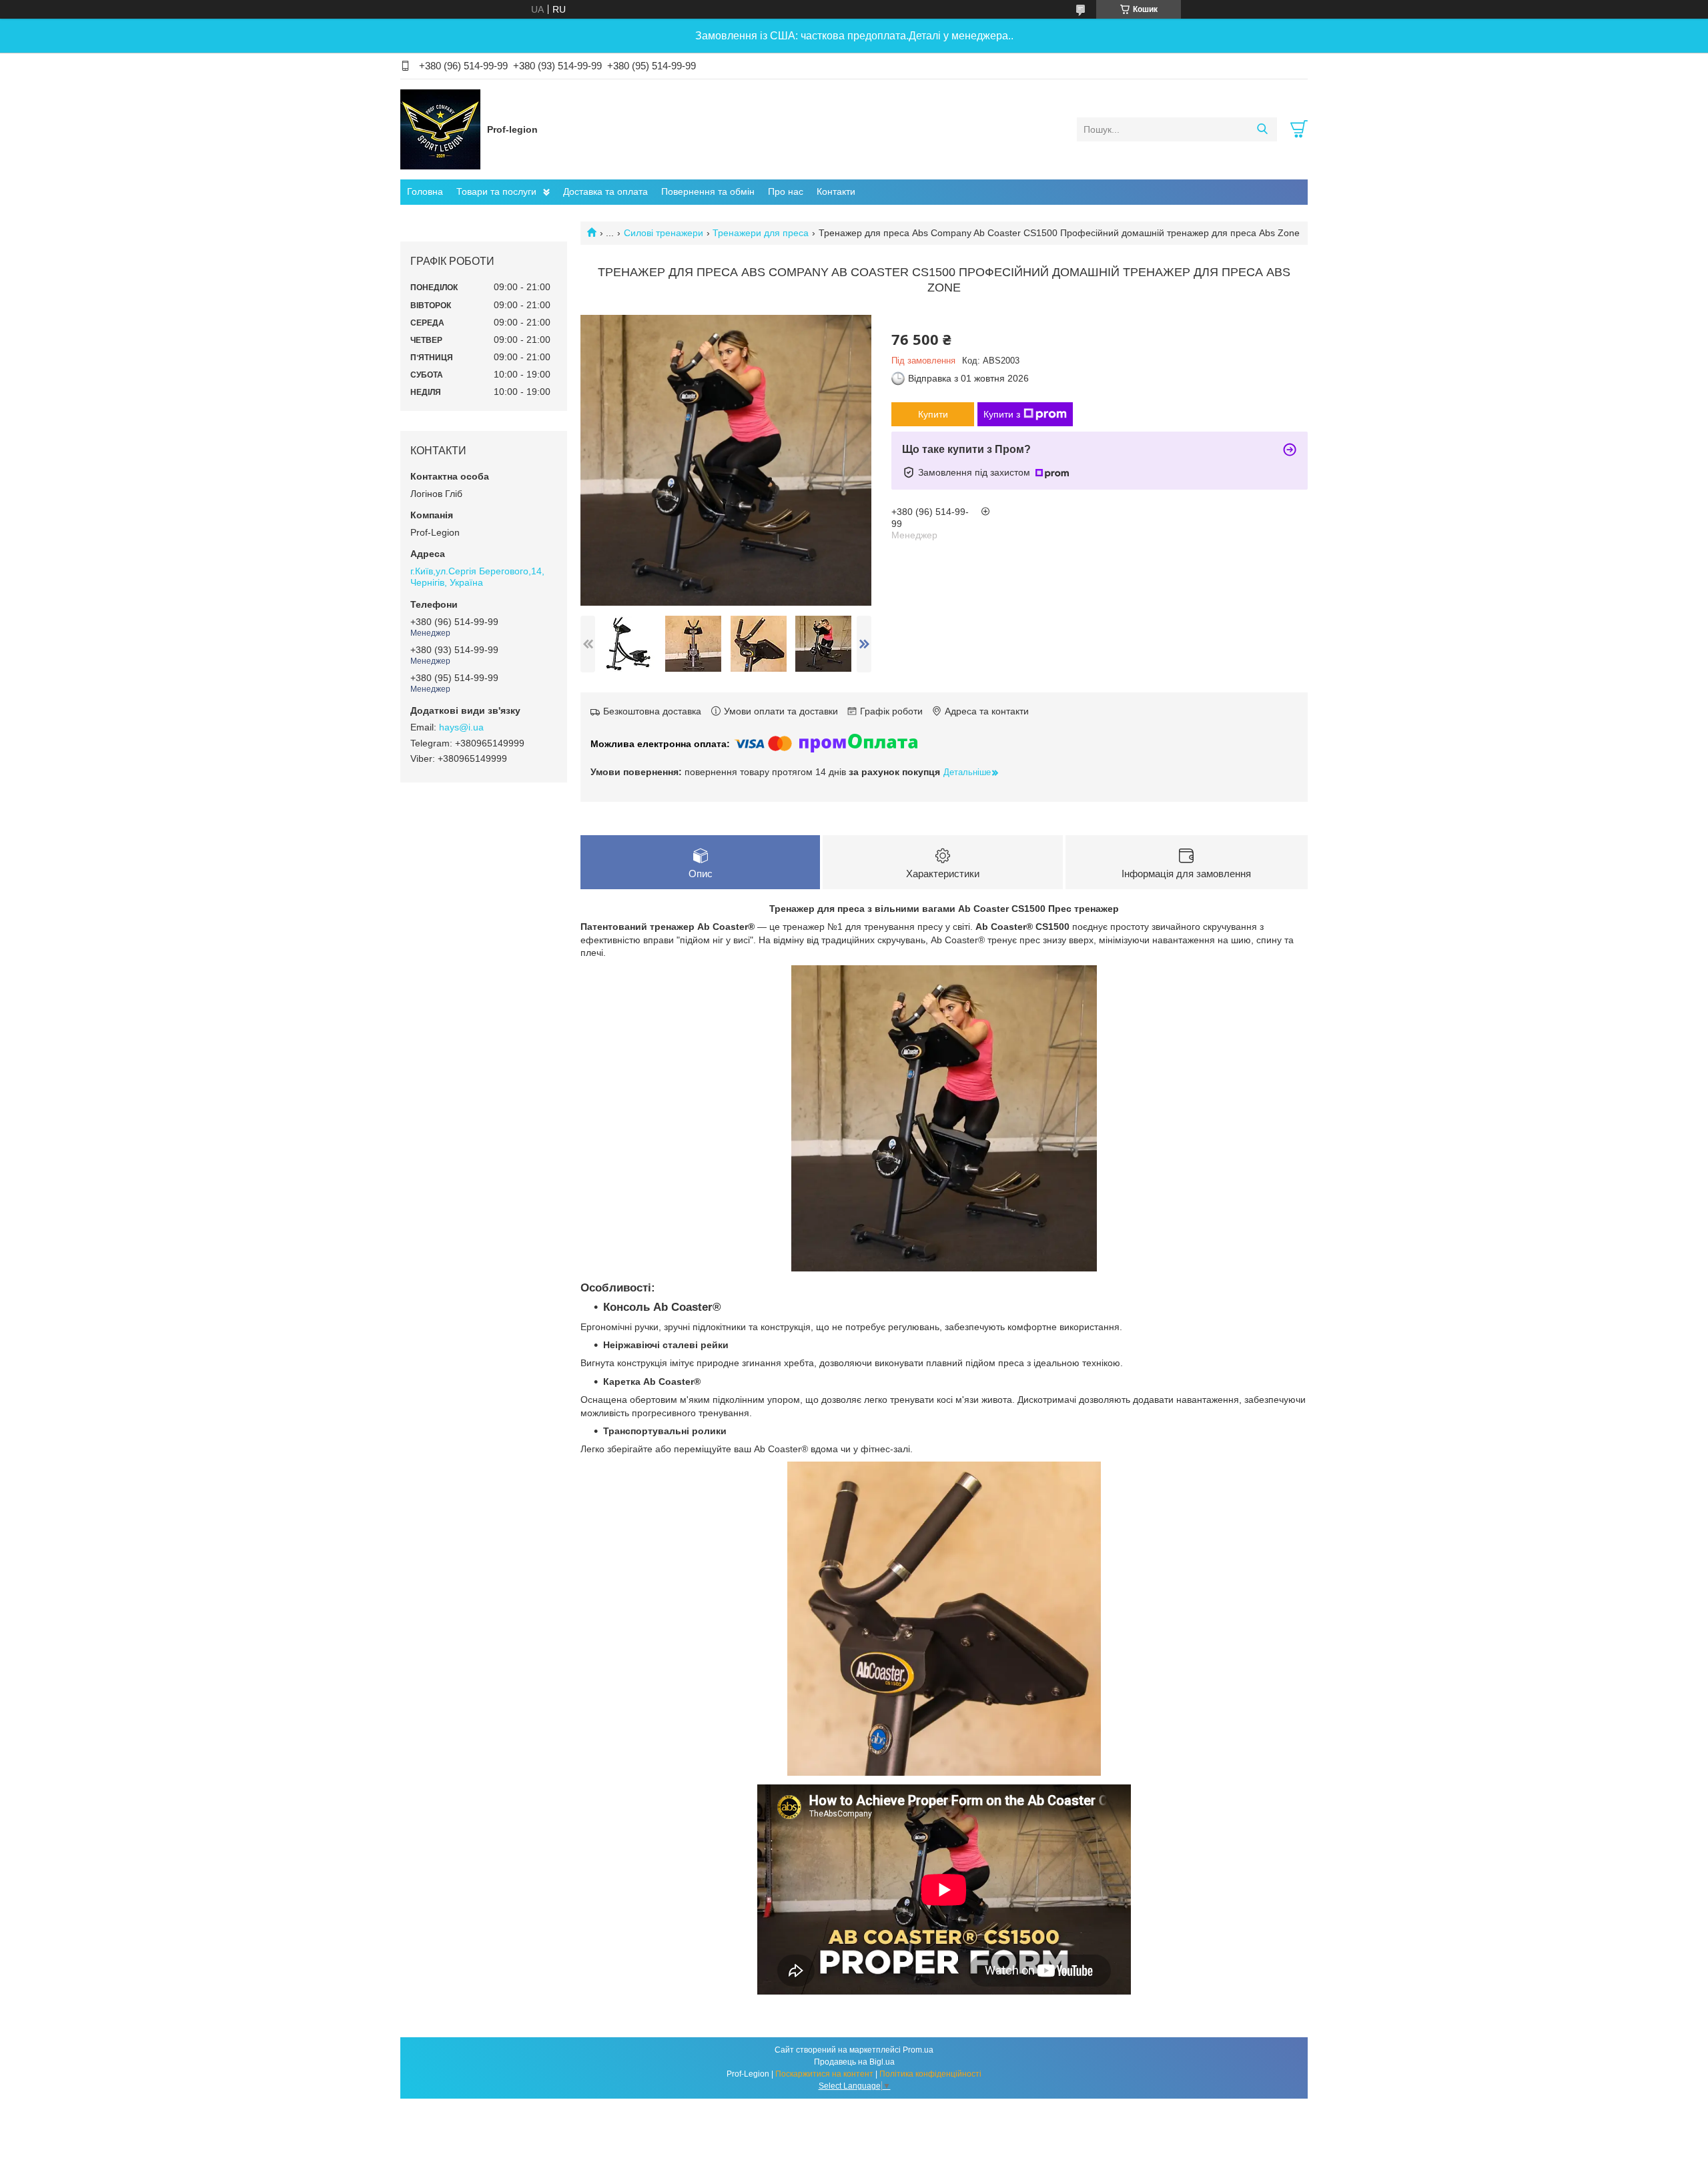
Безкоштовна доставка (652, 711)
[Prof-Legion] (440, 129)
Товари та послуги (496, 191)
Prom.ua (918, 2050)
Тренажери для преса (761, 233)
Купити (933, 414)
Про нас (786, 191)
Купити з (1002, 414)
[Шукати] (1262, 129)
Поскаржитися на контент (824, 2074)
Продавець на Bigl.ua (854, 2062)
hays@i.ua (461, 727)
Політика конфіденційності (930, 2074)
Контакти (836, 191)
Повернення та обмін (708, 191)
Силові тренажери (664, 233)
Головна (425, 191)
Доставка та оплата (605, 191)
